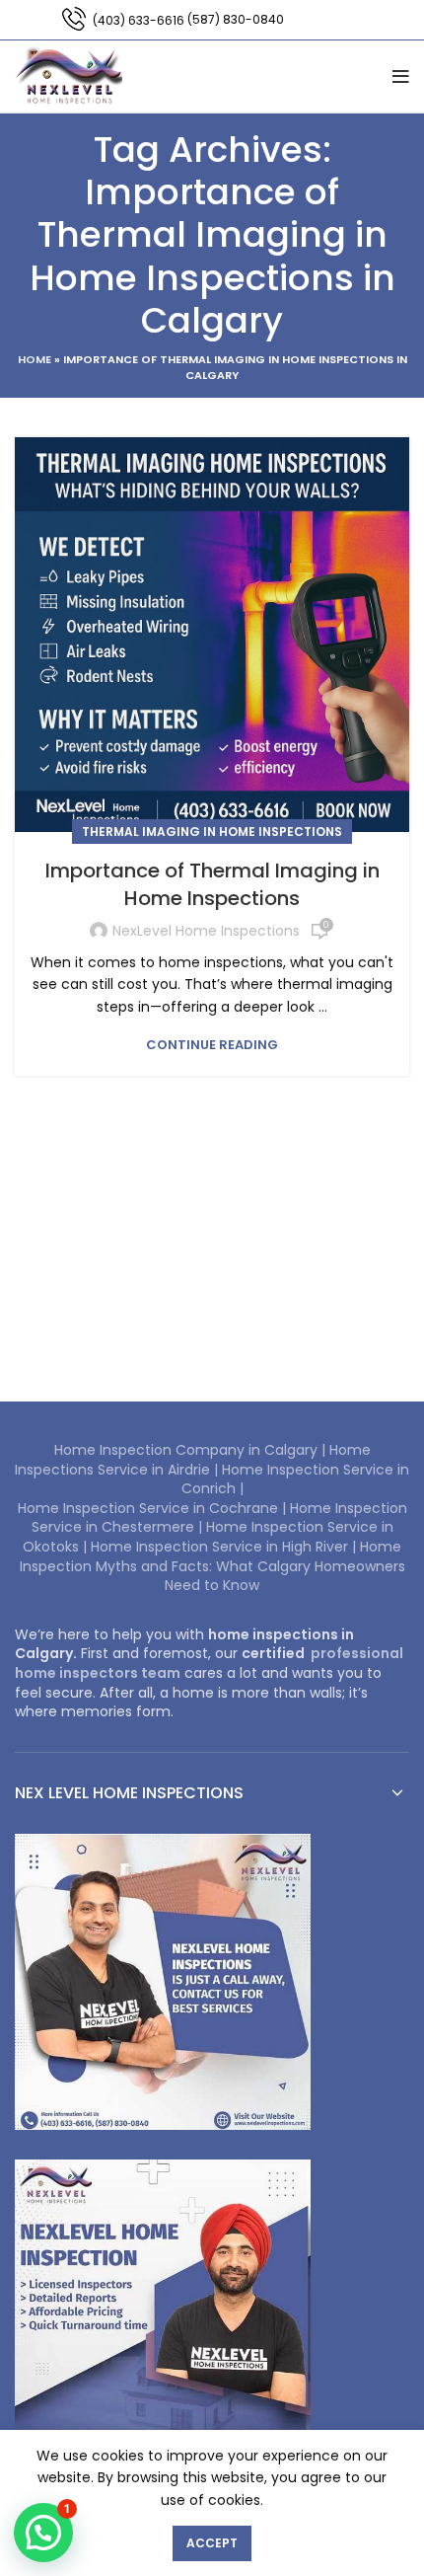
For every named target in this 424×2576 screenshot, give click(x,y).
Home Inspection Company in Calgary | (192, 1450)
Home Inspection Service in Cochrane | (154, 1508)
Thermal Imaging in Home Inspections (212, 832)
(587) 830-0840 (236, 19)
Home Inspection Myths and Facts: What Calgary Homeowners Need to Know (212, 1566)
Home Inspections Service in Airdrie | (193, 1460)
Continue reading (212, 1045)
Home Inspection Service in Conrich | (296, 1479)
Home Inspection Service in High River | (225, 1547)
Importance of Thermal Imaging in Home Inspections (212, 884)
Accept (212, 2543)
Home (35, 359)
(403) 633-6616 (139, 20)
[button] (43, 2533)
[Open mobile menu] (401, 77)
